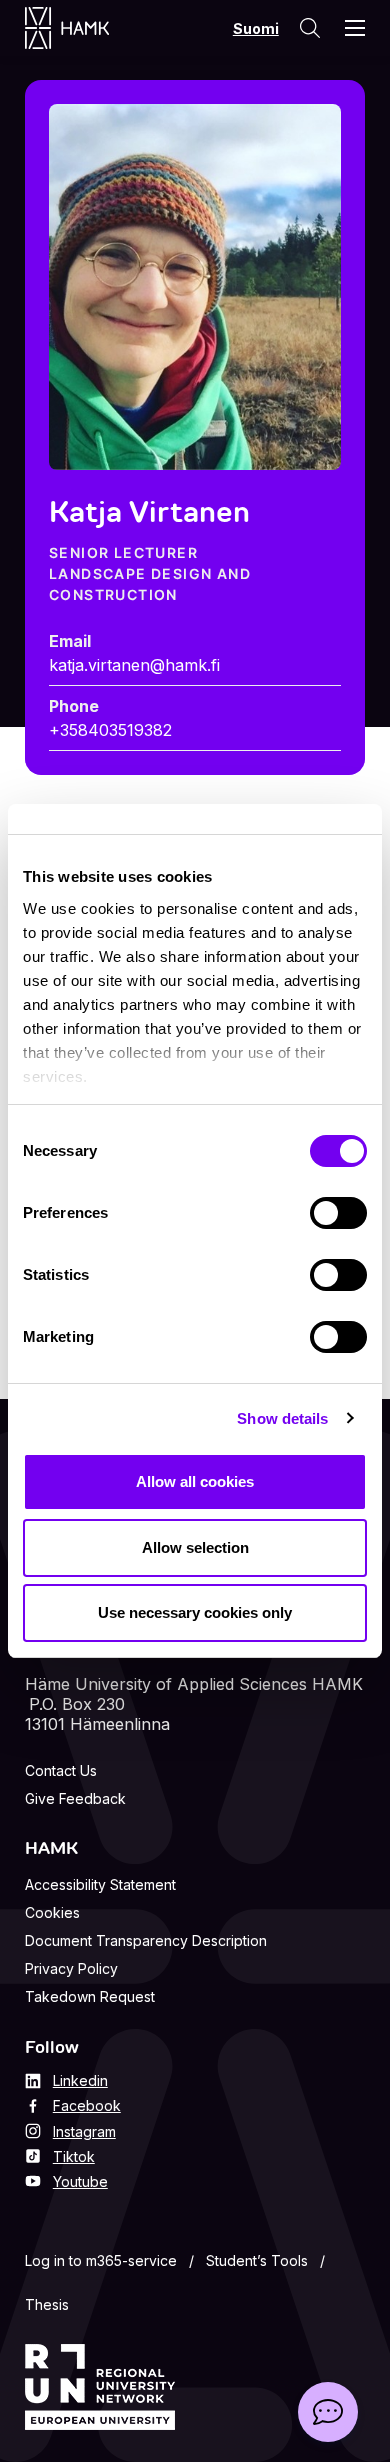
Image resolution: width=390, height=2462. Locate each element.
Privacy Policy (71, 1968)
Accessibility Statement (100, 1884)
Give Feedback (75, 1798)
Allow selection (195, 1547)
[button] (328, 2412)
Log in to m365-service (101, 2260)
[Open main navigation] (355, 28)
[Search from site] (310, 28)
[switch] (338, 1213)
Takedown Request (90, 1996)
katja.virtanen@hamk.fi (134, 665)
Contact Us (61, 1770)
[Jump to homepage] (87, 28)
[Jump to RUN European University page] (100, 2387)
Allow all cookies (195, 1481)
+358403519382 (110, 730)
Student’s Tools (257, 2260)
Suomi (256, 28)
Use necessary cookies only (195, 1612)
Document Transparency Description (146, 1940)
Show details (282, 1418)
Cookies (52, 1912)
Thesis (47, 2304)
